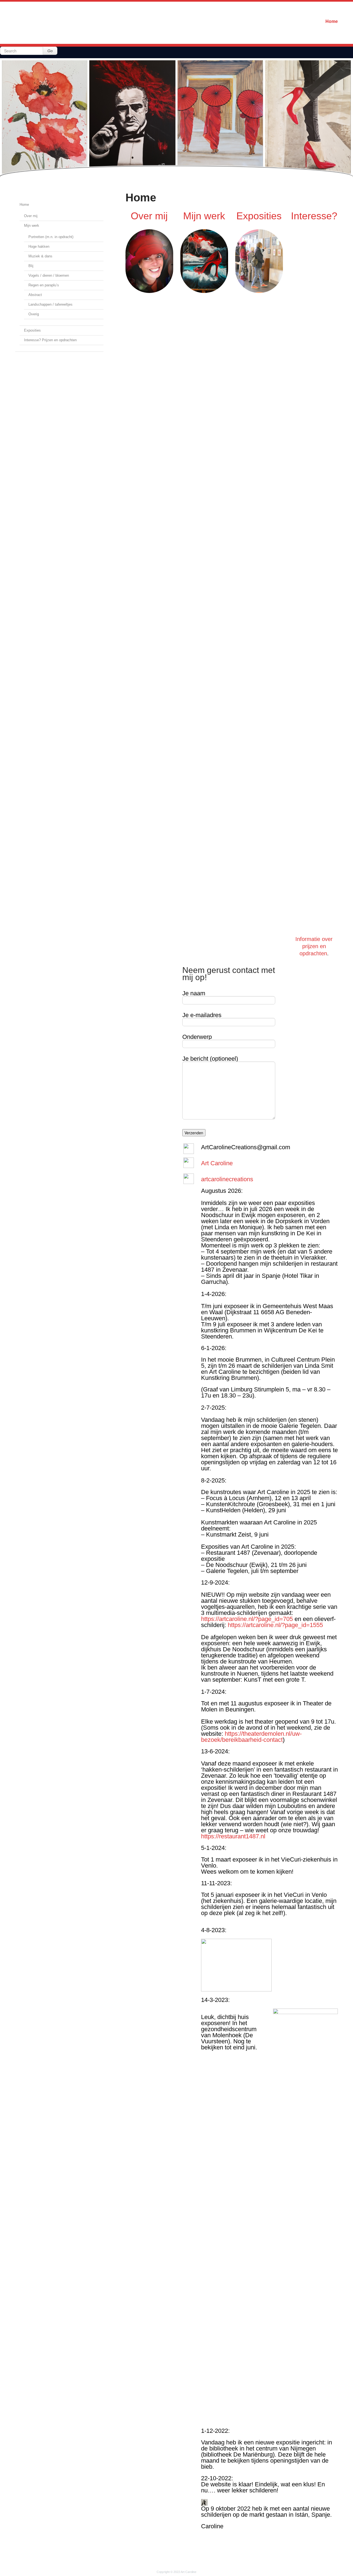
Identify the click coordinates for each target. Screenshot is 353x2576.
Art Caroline (217, 1163)
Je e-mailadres (202, 1015)
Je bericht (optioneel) (210, 1059)
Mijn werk (32, 226)
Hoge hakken (39, 246)
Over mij (31, 216)
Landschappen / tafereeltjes (50, 304)
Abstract (35, 295)
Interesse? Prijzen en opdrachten (50, 340)
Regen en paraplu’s (44, 285)
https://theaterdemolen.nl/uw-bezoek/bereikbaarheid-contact (251, 1737)
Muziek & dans (40, 256)
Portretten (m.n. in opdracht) (51, 237)
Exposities (32, 330)
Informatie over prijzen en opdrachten (314, 946)
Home (332, 21)
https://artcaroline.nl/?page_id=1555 (275, 1625)
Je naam (194, 994)
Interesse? (314, 216)
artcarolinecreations (227, 1179)
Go (50, 51)
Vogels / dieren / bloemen (49, 275)
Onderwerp (197, 1037)
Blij (31, 266)
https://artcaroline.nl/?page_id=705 (247, 1619)
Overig (34, 314)
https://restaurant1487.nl (233, 1836)
